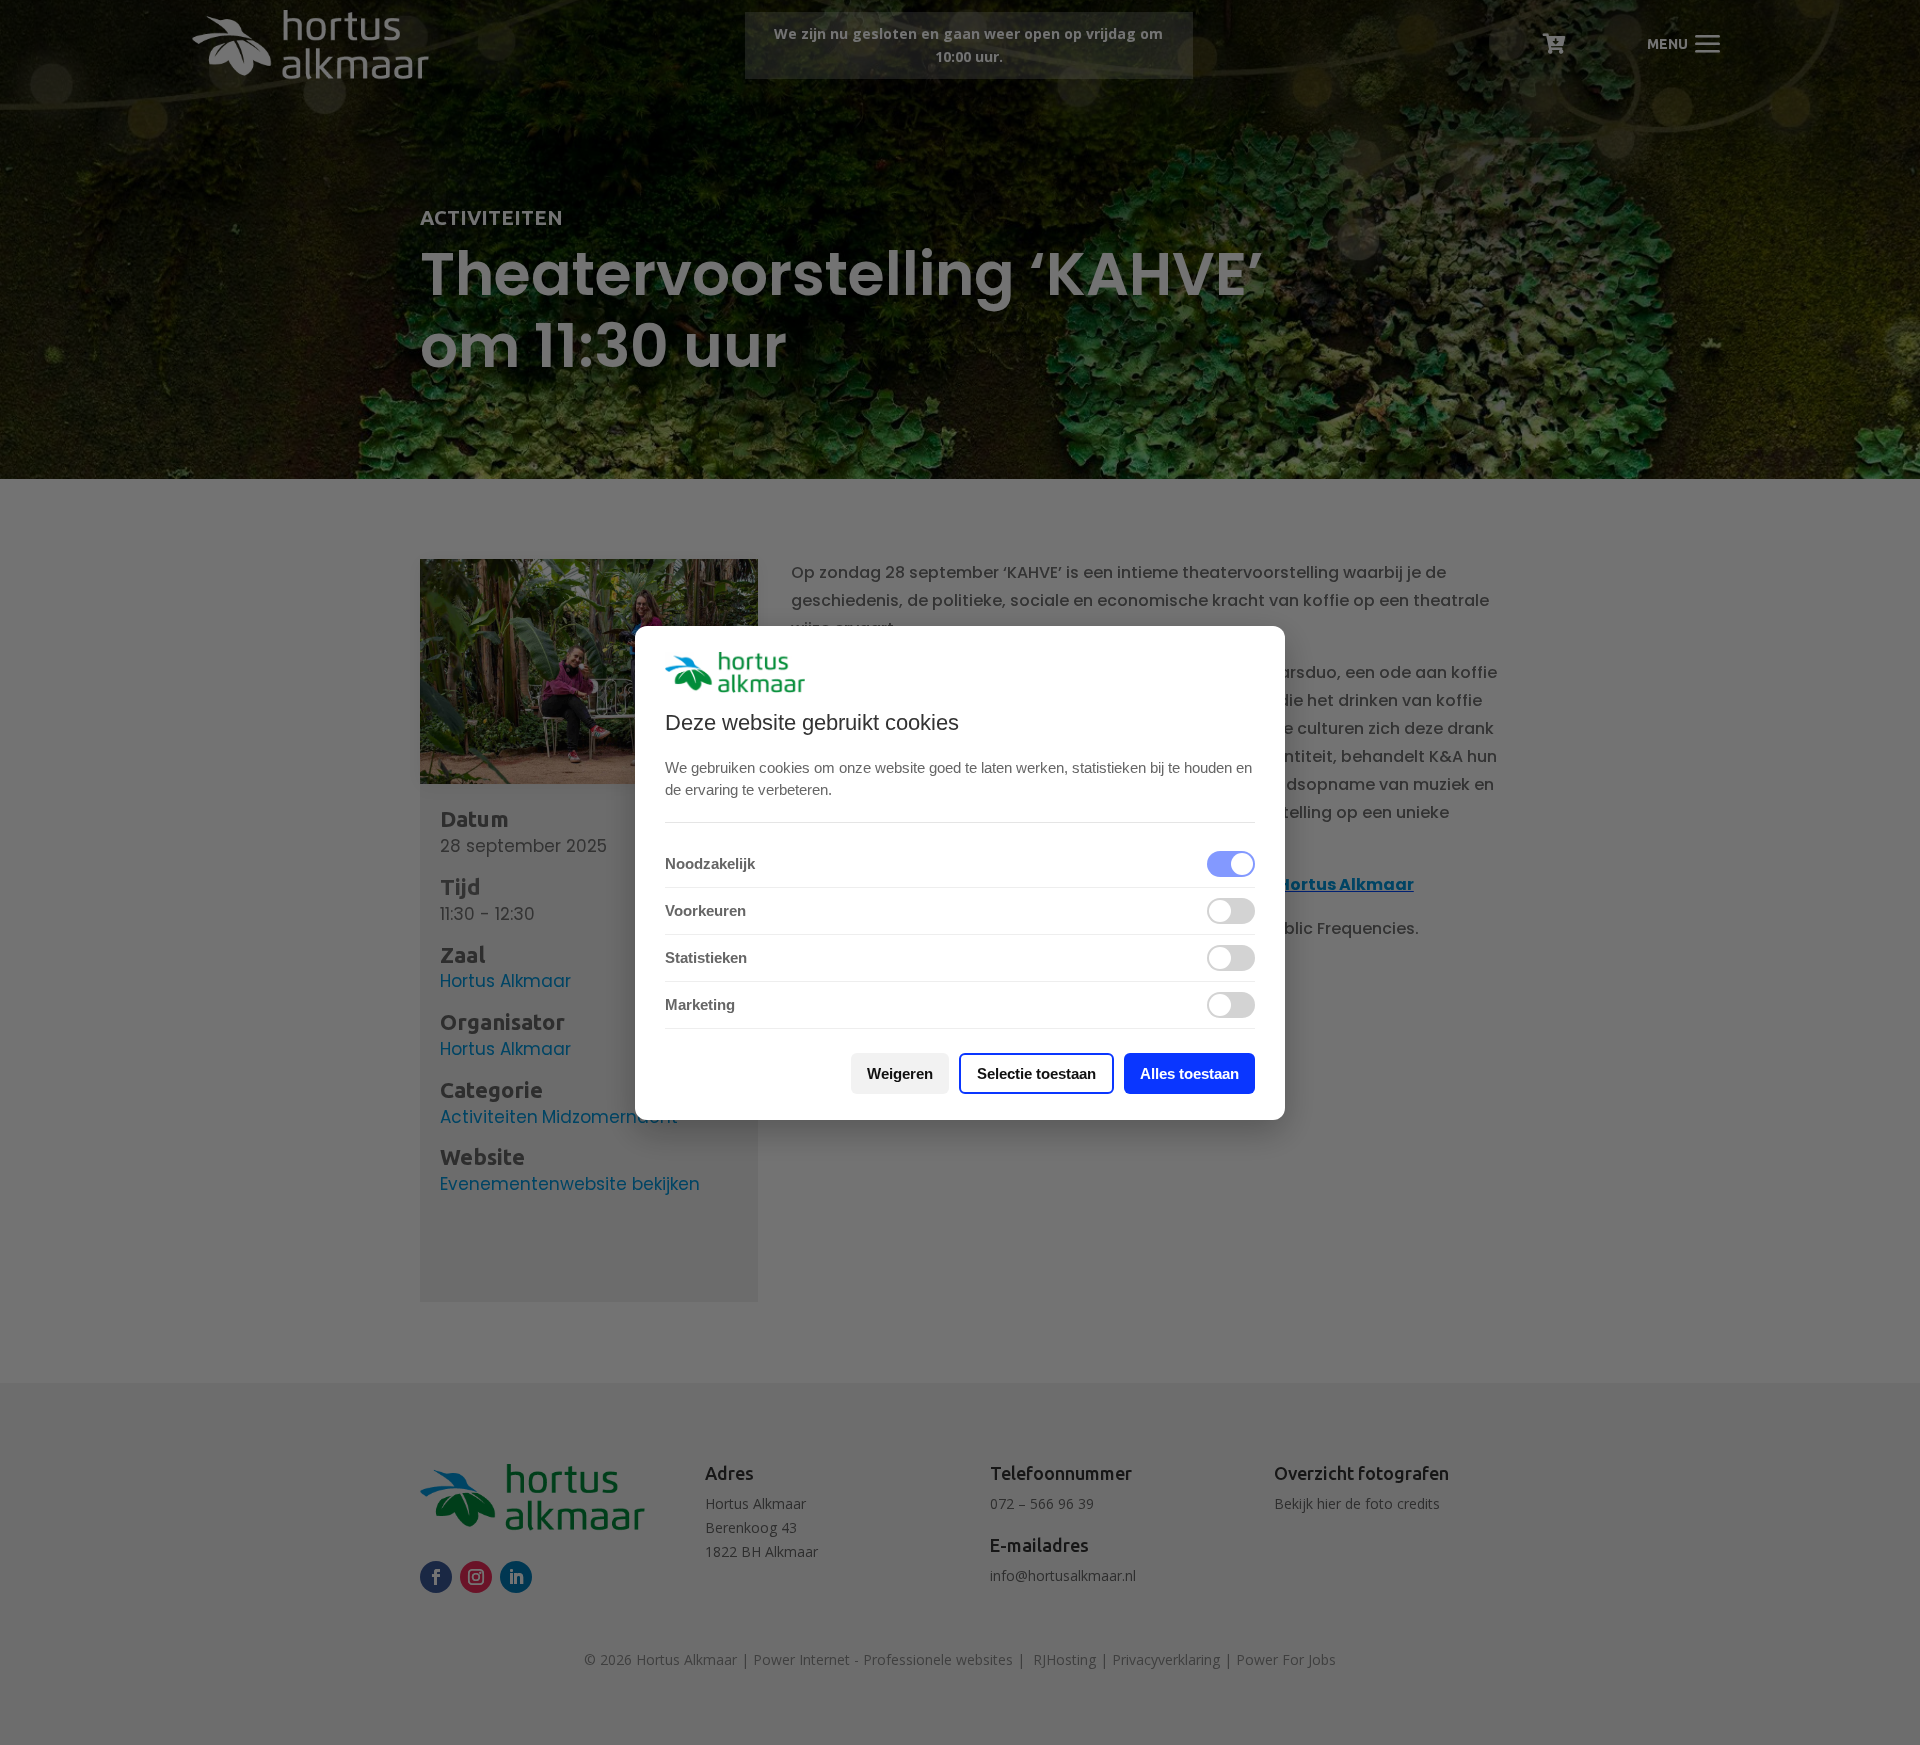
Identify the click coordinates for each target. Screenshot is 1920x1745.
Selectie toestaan (1036, 1073)
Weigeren (900, 1073)
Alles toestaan (1189, 1073)
